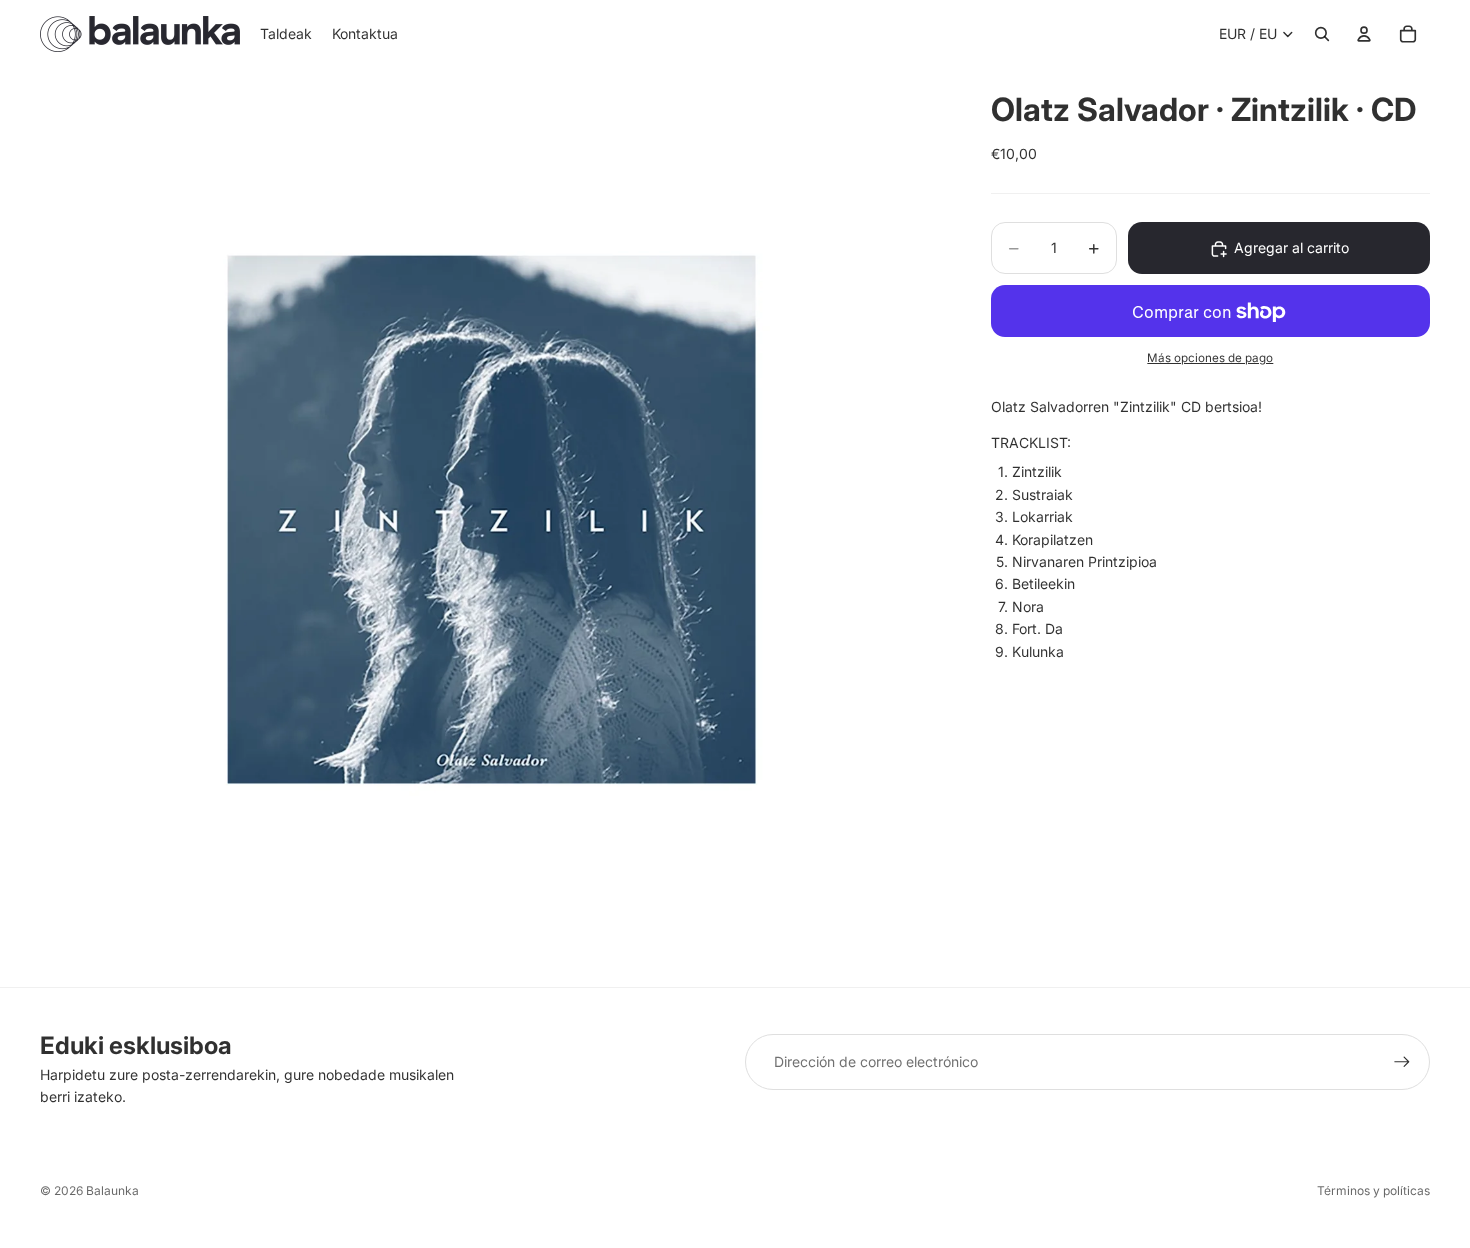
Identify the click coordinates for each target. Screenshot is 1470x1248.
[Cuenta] (1364, 34)
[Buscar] (1322, 34)
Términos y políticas (1373, 1190)
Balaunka (112, 1190)
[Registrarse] (1402, 1062)
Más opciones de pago (1210, 359)
